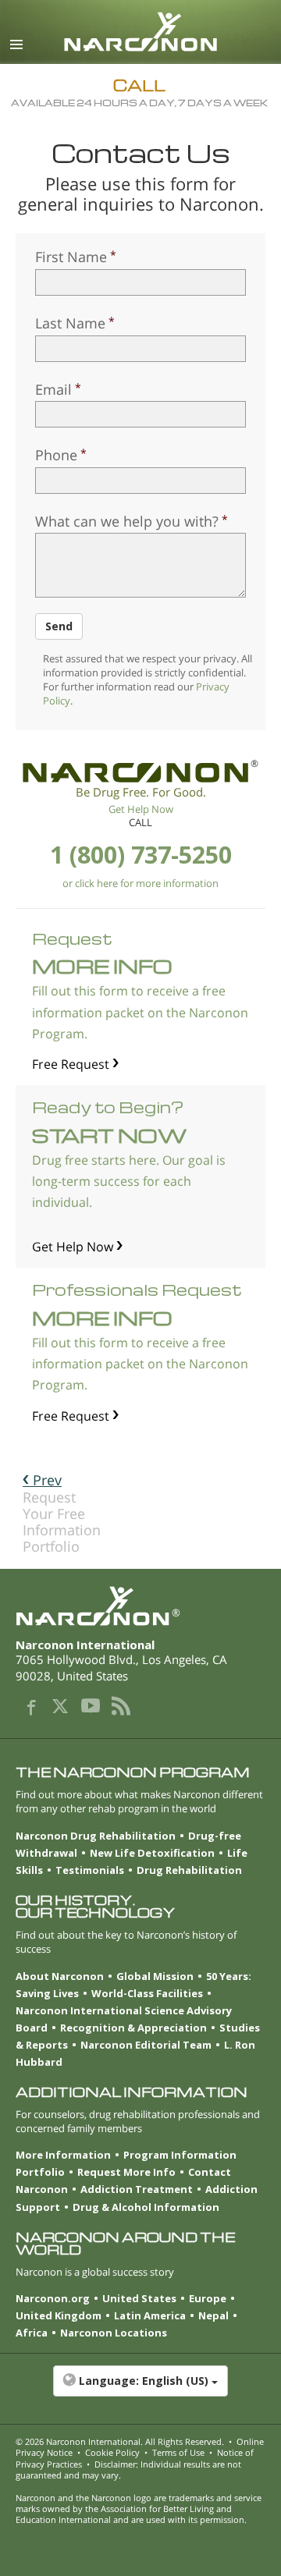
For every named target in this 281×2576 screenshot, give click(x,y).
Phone (56, 455)
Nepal (213, 2315)
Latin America (150, 2315)
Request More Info (126, 2172)
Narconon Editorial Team (146, 2045)
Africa (32, 2333)
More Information (63, 2155)
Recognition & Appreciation (133, 2028)
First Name (71, 257)
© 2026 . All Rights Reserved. (120, 2441)
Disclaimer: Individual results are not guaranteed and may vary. (128, 2470)
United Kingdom (59, 2315)
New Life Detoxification (152, 1853)
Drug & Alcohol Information (146, 2207)
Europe (208, 2298)
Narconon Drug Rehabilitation (96, 1836)
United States (139, 2298)
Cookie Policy (112, 2452)
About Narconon (60, 1976)
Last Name (70, 323)
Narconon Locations (114, 2333)
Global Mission (155, 1976)
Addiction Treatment (137, 2189)
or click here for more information (140, 883)
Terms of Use (178, 2452)
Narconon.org (53, 2298)
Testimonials (90, 1870)
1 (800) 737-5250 (141, 855)
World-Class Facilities (147, 1993)
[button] (140, 2389)
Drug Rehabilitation (189, 1870)
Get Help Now (141, 809)
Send (59, 626)
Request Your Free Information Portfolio (62, 1513)
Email (53, 389)
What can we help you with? (127, 521)
